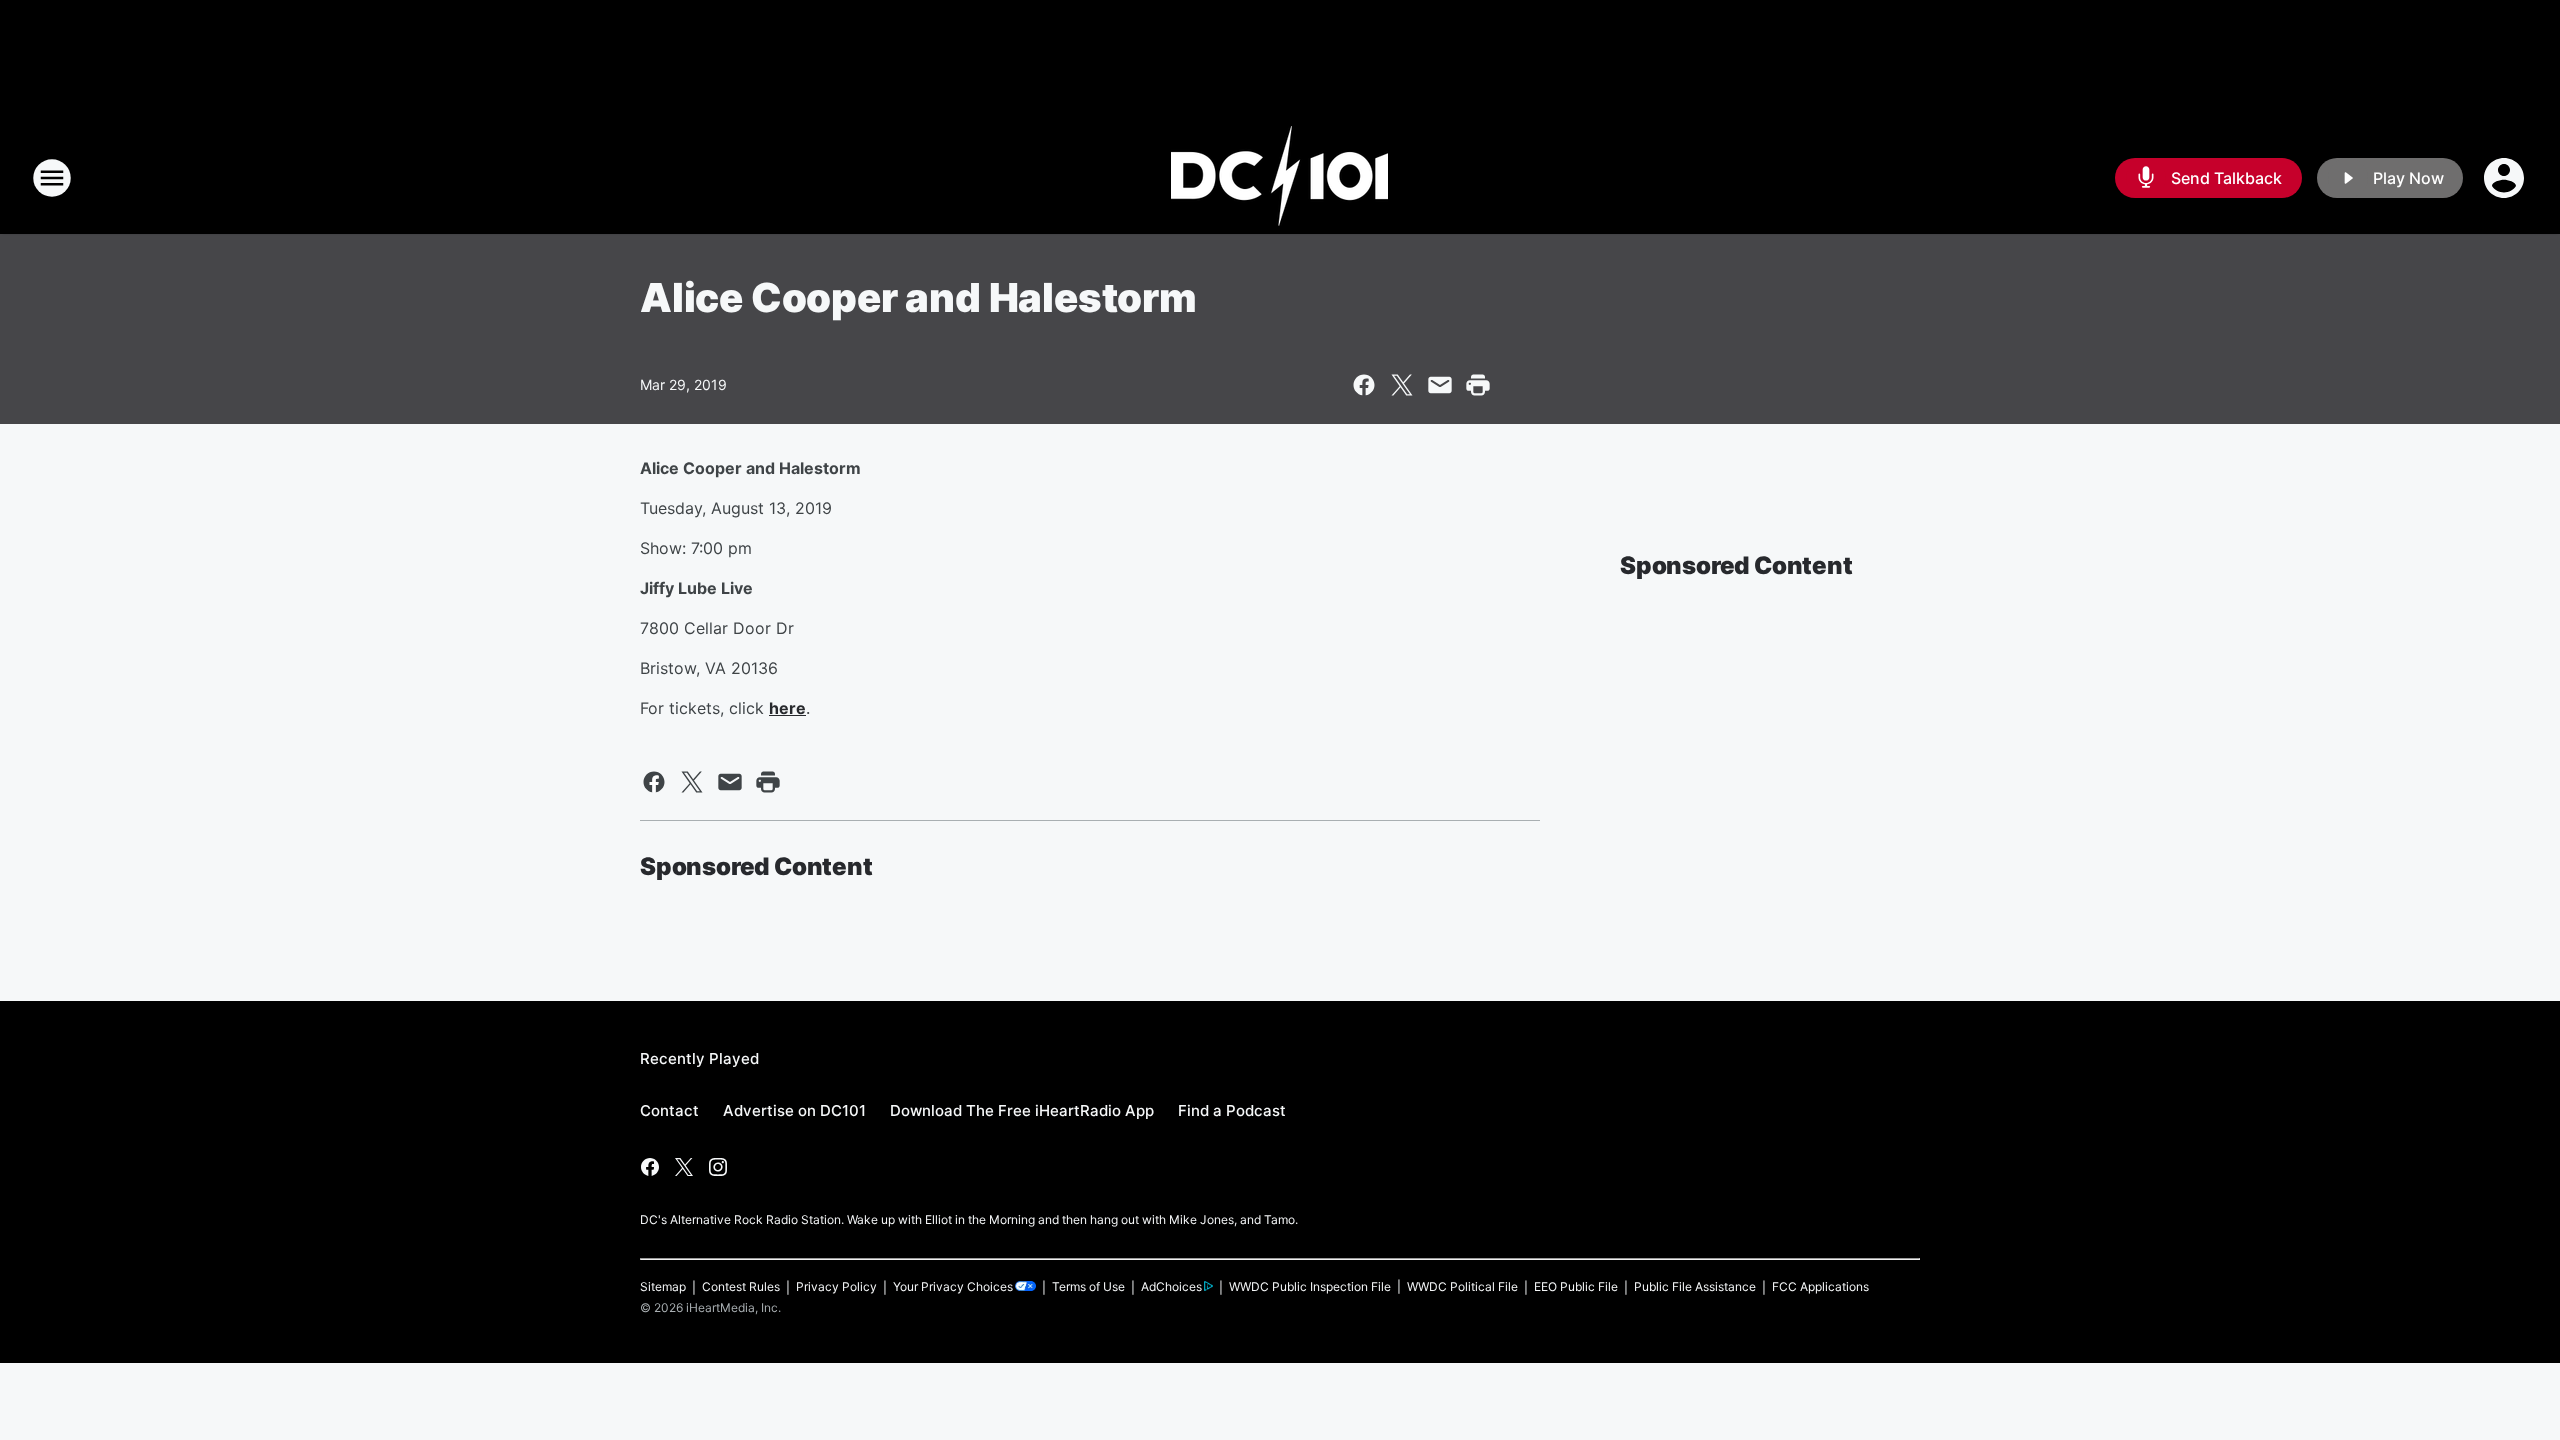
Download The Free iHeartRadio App (1022, 1110)
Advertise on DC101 (794, 1110)
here (787, 708)
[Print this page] (1478, 385)
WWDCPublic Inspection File (1310, 1286)
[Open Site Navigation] (52, 178)
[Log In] (2506, 178)
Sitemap (663, 1286)
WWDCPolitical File (1462, 1286)
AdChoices (1171, 1286)
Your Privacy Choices (953, 1286)
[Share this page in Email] (1440, 385)
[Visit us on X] (684, 1167)
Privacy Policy (836, 1286)
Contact (669, 1110)
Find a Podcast (1232, 1110)
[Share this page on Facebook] (1364, 385)
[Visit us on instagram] (718, 1167)
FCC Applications (1820, 1286)
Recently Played (699, 1058)
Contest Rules (741, 1286)
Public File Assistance (1695, 1286)
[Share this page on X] (1402, 385)
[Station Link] (1280, 178)
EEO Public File (1576, 1286)
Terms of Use (1088, 1286)
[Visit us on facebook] (650, 1167)
